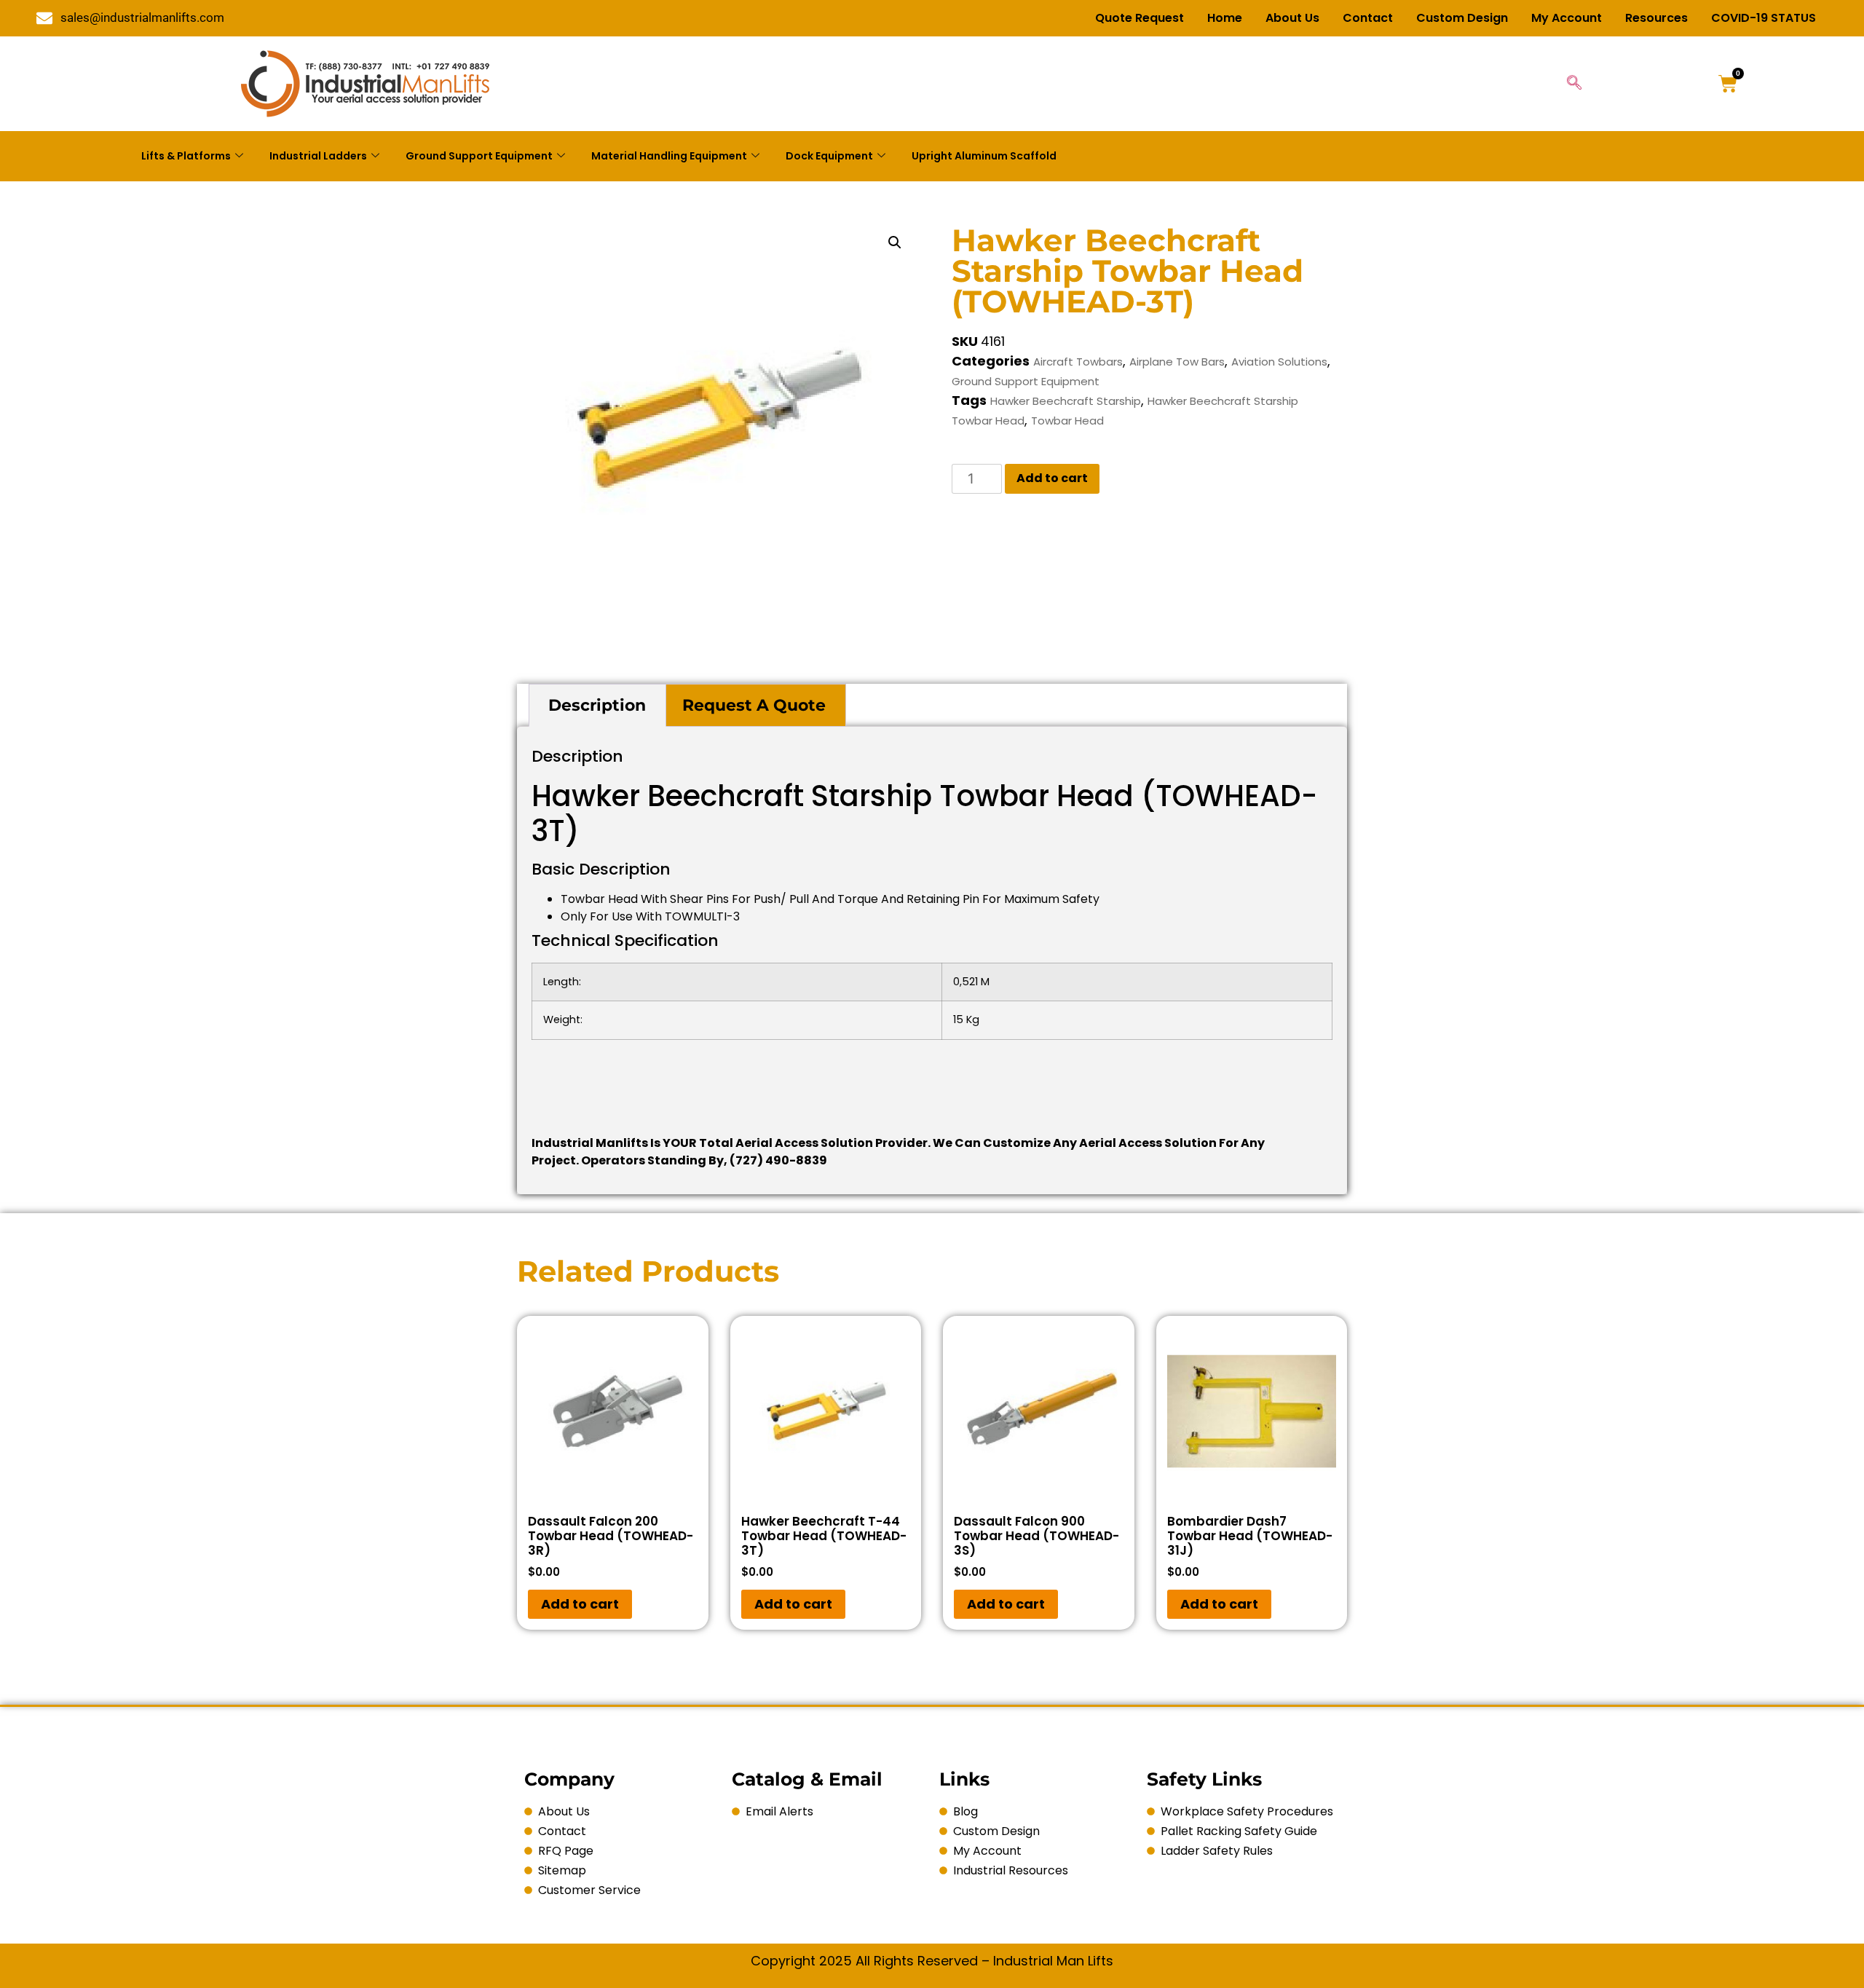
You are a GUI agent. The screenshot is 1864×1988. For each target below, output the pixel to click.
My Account (1567, 18)
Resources (1656, 18)
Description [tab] (597, 705)
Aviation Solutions (1279, 362)
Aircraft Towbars (1078, 362)
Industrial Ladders (318, 156)
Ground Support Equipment (479, 156)
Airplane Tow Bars (1177, 362)
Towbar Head (1067, 421)
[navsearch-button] (1574, 84)
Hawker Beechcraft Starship (1066, 401)
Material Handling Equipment (669, 156)
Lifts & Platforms (186, 156)
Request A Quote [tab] (754, 705)
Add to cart (1052, 478)
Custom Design (1462, 18)
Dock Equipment (829, 156)
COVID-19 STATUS (1764, 18)
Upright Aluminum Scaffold (984, 156)
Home (1225, 18)
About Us (1292, 18)
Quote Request (1140, 18)
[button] (895, 242)
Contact (1368, 18)
